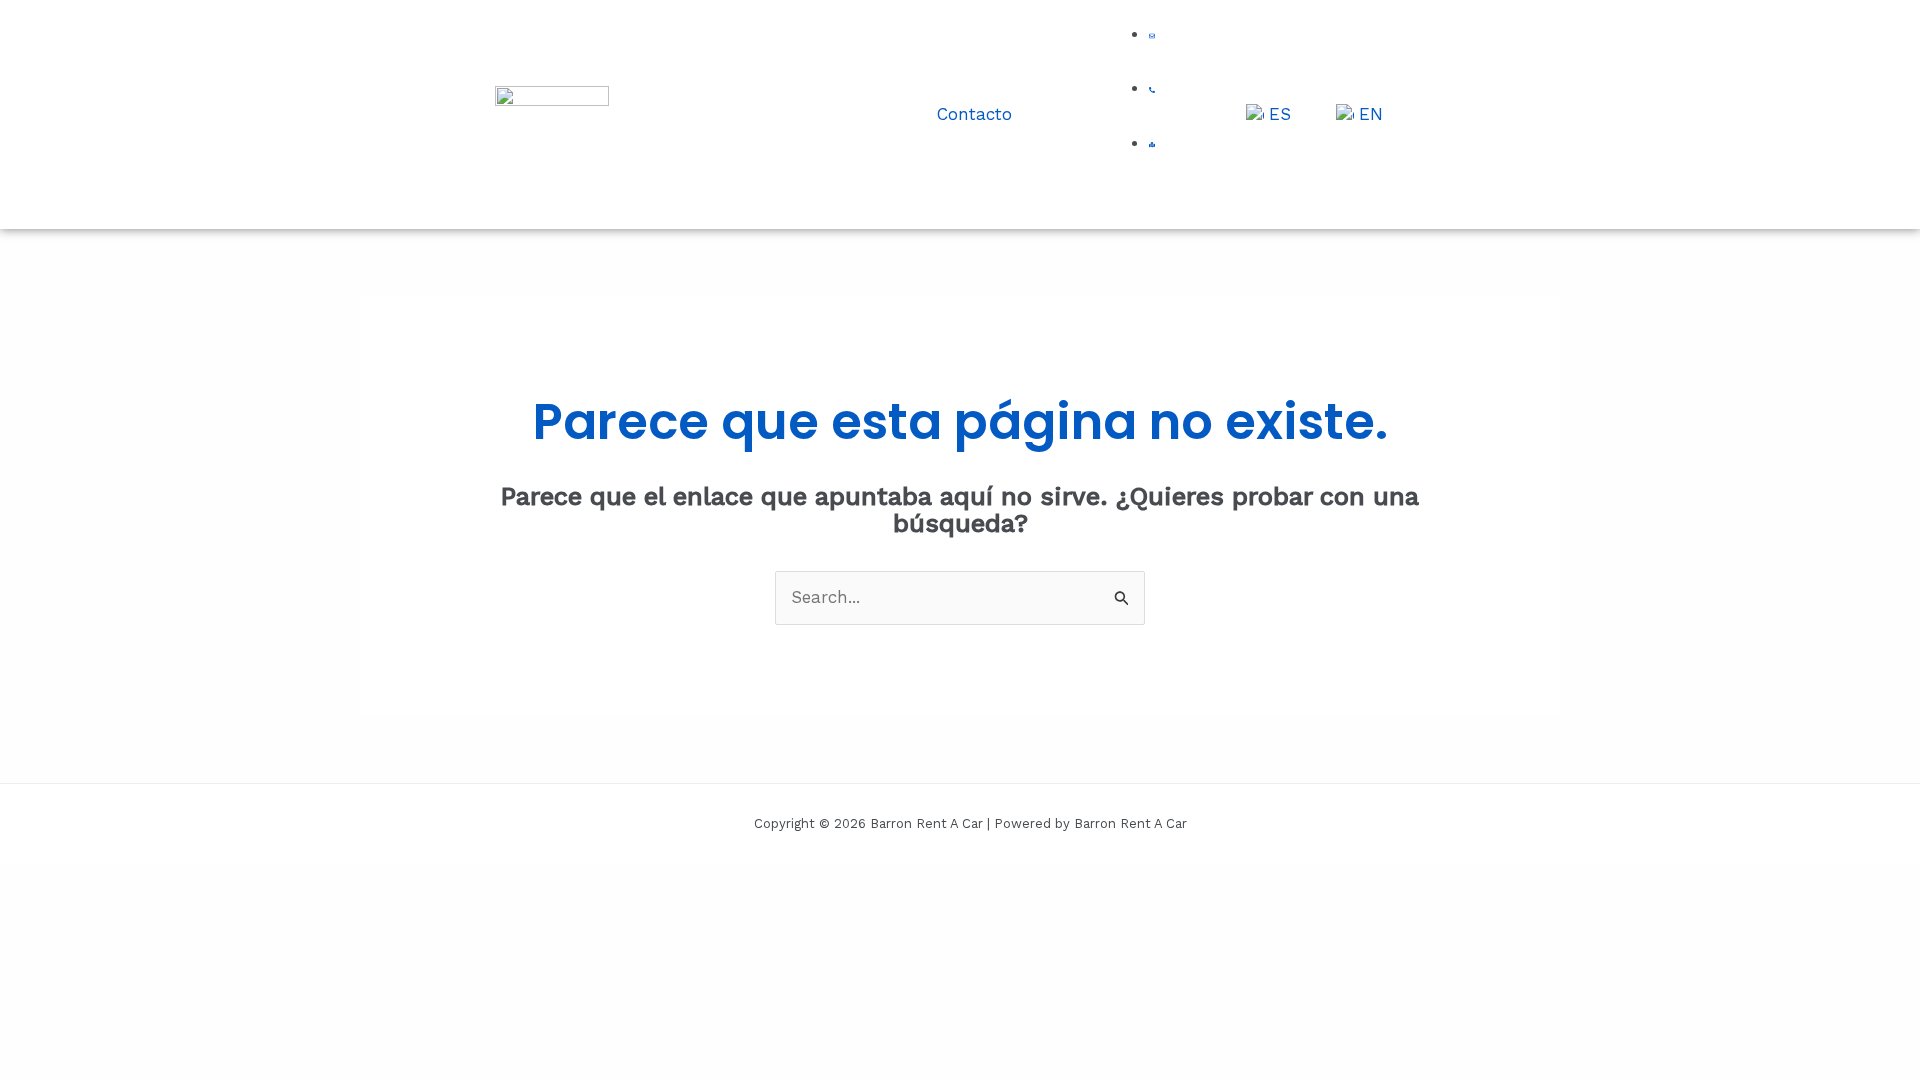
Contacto (974, 114)
